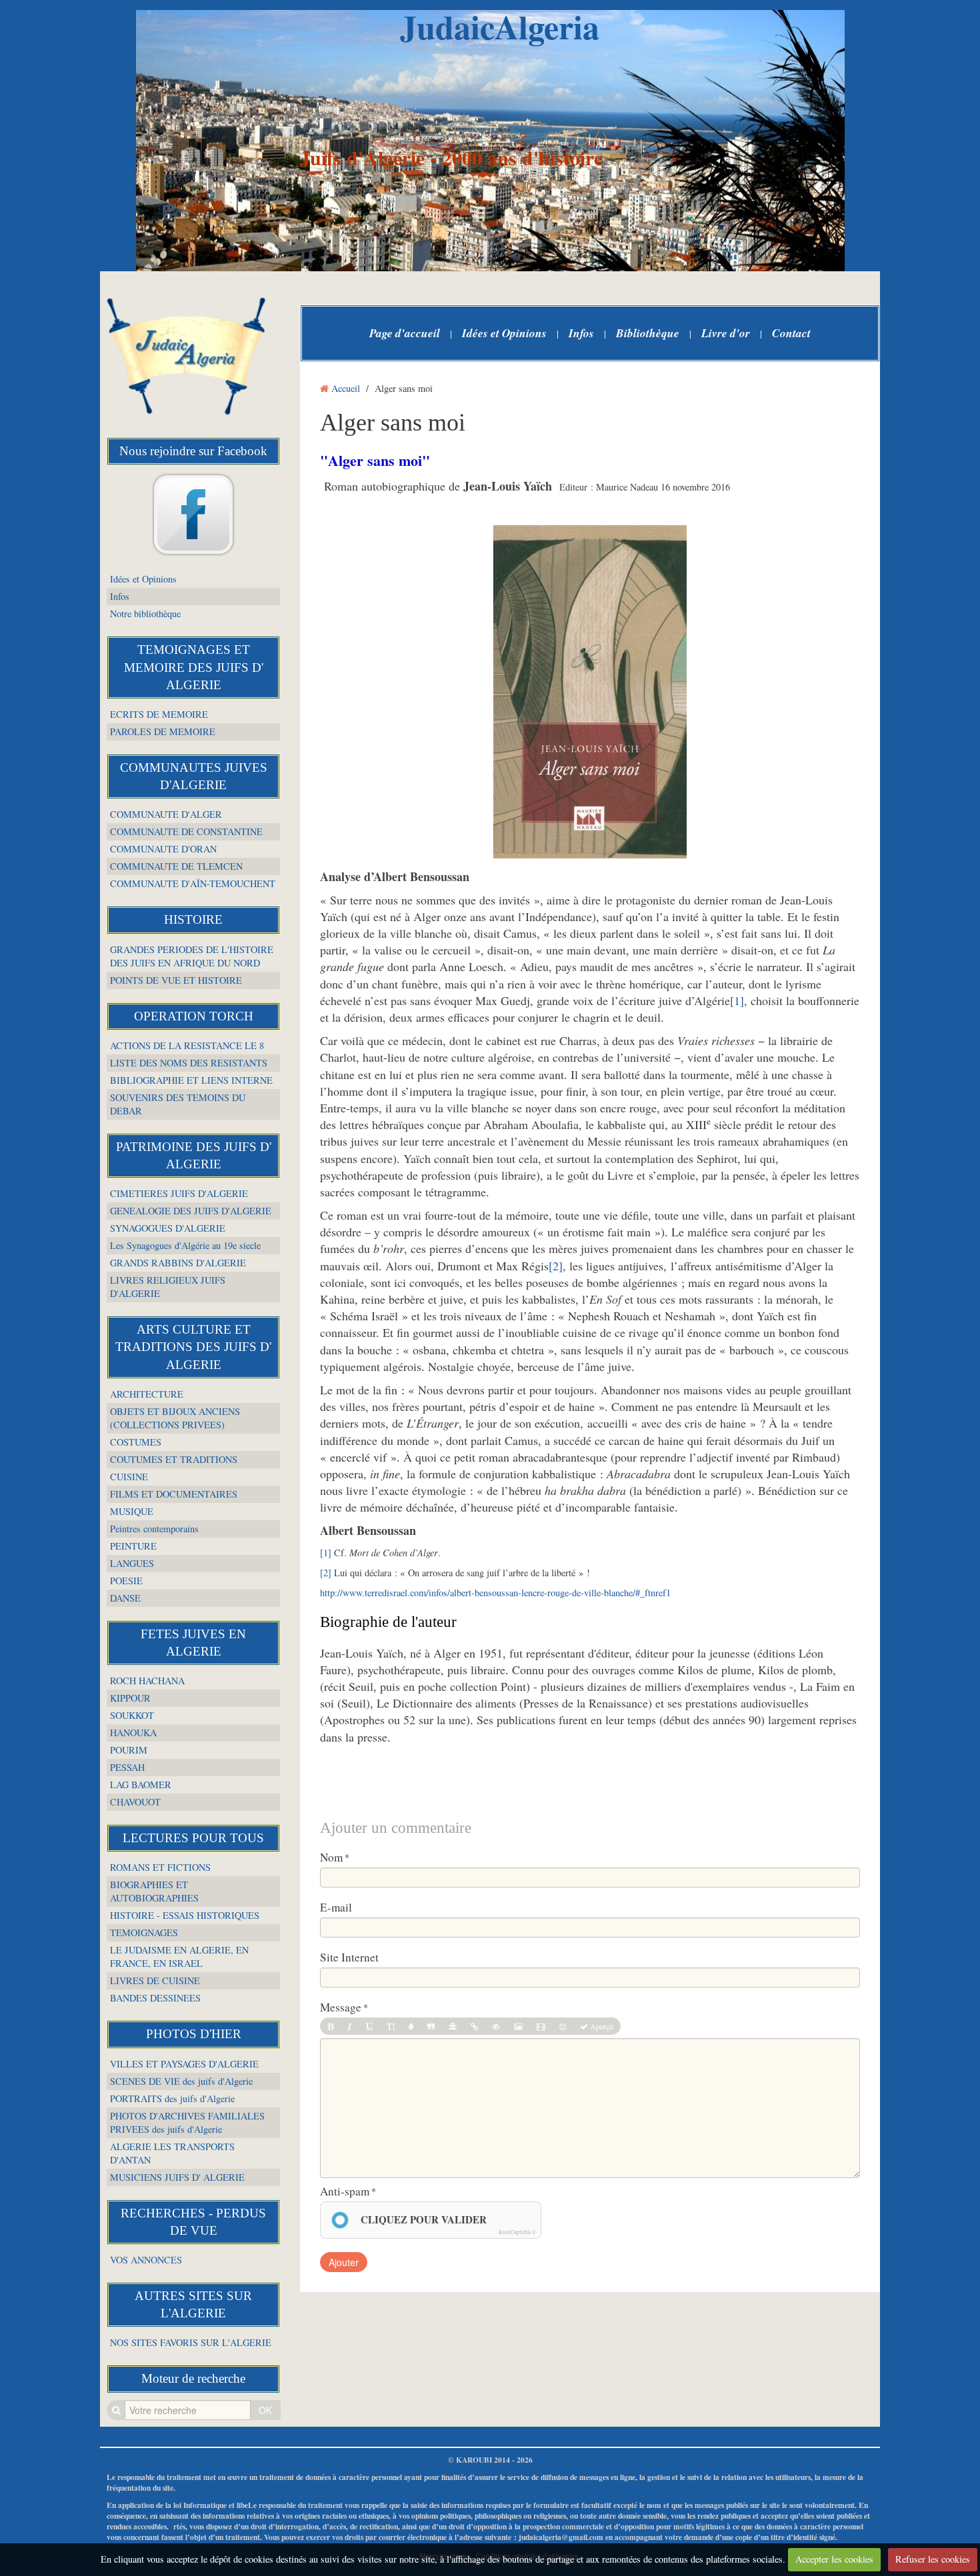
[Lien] (474, 2026)
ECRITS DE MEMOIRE (159, 714)
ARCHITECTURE (147, 1394)
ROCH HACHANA (147, 1681)
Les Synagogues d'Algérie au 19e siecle (185, 1245)
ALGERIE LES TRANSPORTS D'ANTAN (172, 2153)
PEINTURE (133, 1546)
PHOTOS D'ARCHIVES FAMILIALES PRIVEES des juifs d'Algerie (187, 2122)
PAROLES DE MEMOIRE (163, 731)
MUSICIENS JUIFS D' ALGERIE (177, 2177)
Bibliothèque (648, 333)
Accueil (346, 388)
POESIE (126, 1581)
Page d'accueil (405, 333)
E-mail (336, 1908)
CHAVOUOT (135, 1802)
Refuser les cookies (933, 2559)
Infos (120, 596)
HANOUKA (133, 1733)
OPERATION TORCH (194, 1016)
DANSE (125, 1598)
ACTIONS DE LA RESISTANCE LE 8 (187, 1045)
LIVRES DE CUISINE (155, 1980)
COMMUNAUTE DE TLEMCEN (176, 866)
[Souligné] (369, 2026)
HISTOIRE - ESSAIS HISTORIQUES (185, 1915)
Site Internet (349, 1957)
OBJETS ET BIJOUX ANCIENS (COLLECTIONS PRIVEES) (175, 1418)
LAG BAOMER (141, 1785)
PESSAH (127, 1767)
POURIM (129, 1750)
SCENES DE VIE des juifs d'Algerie (181, 2081)
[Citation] (431, 2026)
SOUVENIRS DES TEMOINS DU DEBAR (178, 1104)
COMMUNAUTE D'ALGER (166, 814)
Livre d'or (726, 333)
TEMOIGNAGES (144, 1932)
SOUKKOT (132, 1715)
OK (265, 2410)
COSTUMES (136, 1442)
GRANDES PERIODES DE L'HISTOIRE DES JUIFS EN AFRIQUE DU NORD (192, 956)
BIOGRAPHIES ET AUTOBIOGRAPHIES (154, 1891)
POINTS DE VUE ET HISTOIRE (176, 980)
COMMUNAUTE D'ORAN (163, 849)
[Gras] (330, 2026)
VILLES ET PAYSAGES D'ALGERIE (184, 2064)
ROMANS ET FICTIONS (160, 1867)
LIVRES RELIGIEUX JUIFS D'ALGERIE (168, 1287)
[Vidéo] (541, 2026)
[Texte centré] (453, 2026)
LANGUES (132, 1563)
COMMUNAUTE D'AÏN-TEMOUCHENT (193, 883)
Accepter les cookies (834, 2559)
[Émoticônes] (563, 2026)
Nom (331, 1858)
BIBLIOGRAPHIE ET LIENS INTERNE (191, 1080)
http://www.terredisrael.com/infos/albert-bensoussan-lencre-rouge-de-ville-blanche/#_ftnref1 (495, 1593)
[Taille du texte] (391, 2026)
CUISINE (129, 1477)
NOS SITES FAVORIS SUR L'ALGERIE (191, 2342)
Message (341, 2007)
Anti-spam (345, 2191)
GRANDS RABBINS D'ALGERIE (178, 1263)
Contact (791, 333)
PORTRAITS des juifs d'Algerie (172, 2098)
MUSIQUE (132, 1511)
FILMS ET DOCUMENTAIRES (174, 1494)
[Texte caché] (496, 2026)
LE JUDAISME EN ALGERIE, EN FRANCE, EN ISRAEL (179, 1956)
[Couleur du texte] (411, 2026)
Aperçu (601, 2026)
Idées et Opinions (143, 579)
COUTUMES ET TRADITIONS (174, 1459)
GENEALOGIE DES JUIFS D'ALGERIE (191, 1211)
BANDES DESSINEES (155, 1998)
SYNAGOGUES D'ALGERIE (168, 1228)
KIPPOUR (130, 1698)
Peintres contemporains (154, 1529)
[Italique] (350, 2026)
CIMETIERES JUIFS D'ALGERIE (179, 1193)
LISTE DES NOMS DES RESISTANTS (189, 1063)
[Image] (518, 2026)
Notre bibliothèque (145, 614)
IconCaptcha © (518, 2232)
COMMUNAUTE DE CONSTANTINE (186, 831)
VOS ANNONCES (146, 2260)
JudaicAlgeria (500, 26)
